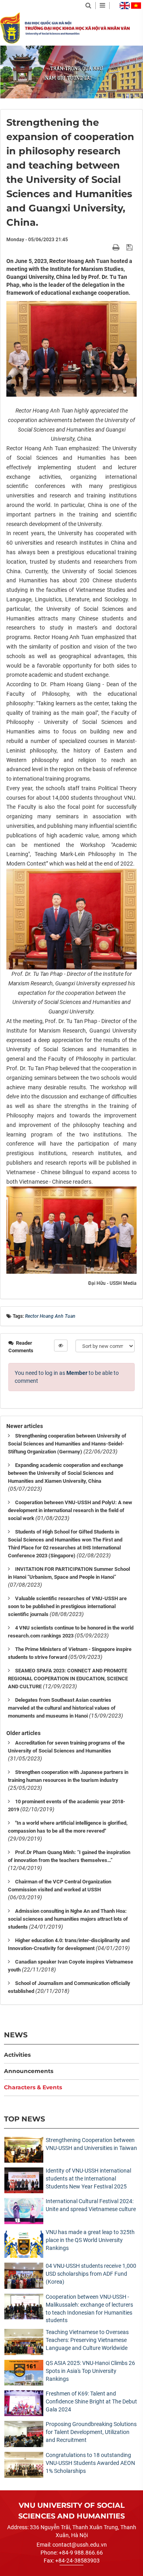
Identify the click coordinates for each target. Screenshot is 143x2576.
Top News (24, 2119)
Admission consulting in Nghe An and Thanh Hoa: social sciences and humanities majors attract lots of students (68, 1919)
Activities (17, 2055)
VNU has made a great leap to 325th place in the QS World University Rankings (90, 2240)
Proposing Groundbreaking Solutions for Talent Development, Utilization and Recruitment (91, 2432)
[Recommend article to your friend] (107, 247)
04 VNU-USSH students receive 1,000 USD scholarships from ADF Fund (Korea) (91, 2274)
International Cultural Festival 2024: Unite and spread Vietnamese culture (91, 2205)
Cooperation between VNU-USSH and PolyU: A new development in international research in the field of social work (70, 1510)
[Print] (117, 247)
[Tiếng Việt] (136, 6)
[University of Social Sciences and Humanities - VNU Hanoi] (10, 28)
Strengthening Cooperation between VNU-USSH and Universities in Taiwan (91, 2144)
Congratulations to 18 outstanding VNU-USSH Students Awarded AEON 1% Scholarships (90, 2463)
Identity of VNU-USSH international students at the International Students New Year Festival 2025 (88, 2179)
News (16, 2035)
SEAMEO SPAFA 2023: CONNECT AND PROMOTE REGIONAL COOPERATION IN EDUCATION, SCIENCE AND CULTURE (68, 1679)
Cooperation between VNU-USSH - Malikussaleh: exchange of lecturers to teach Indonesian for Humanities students (89, 2309)
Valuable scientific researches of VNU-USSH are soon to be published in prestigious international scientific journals (67, 1606)
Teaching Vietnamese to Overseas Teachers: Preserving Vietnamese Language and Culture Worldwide (87, 2340)
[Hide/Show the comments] (61, 1346)
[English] (125, 6)
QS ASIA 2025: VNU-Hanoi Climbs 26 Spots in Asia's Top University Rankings (90, 2371)
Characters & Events (33, 2087)
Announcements (29, 2071)
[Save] (130, 247)
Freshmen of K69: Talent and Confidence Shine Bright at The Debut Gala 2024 (91, 2401)
